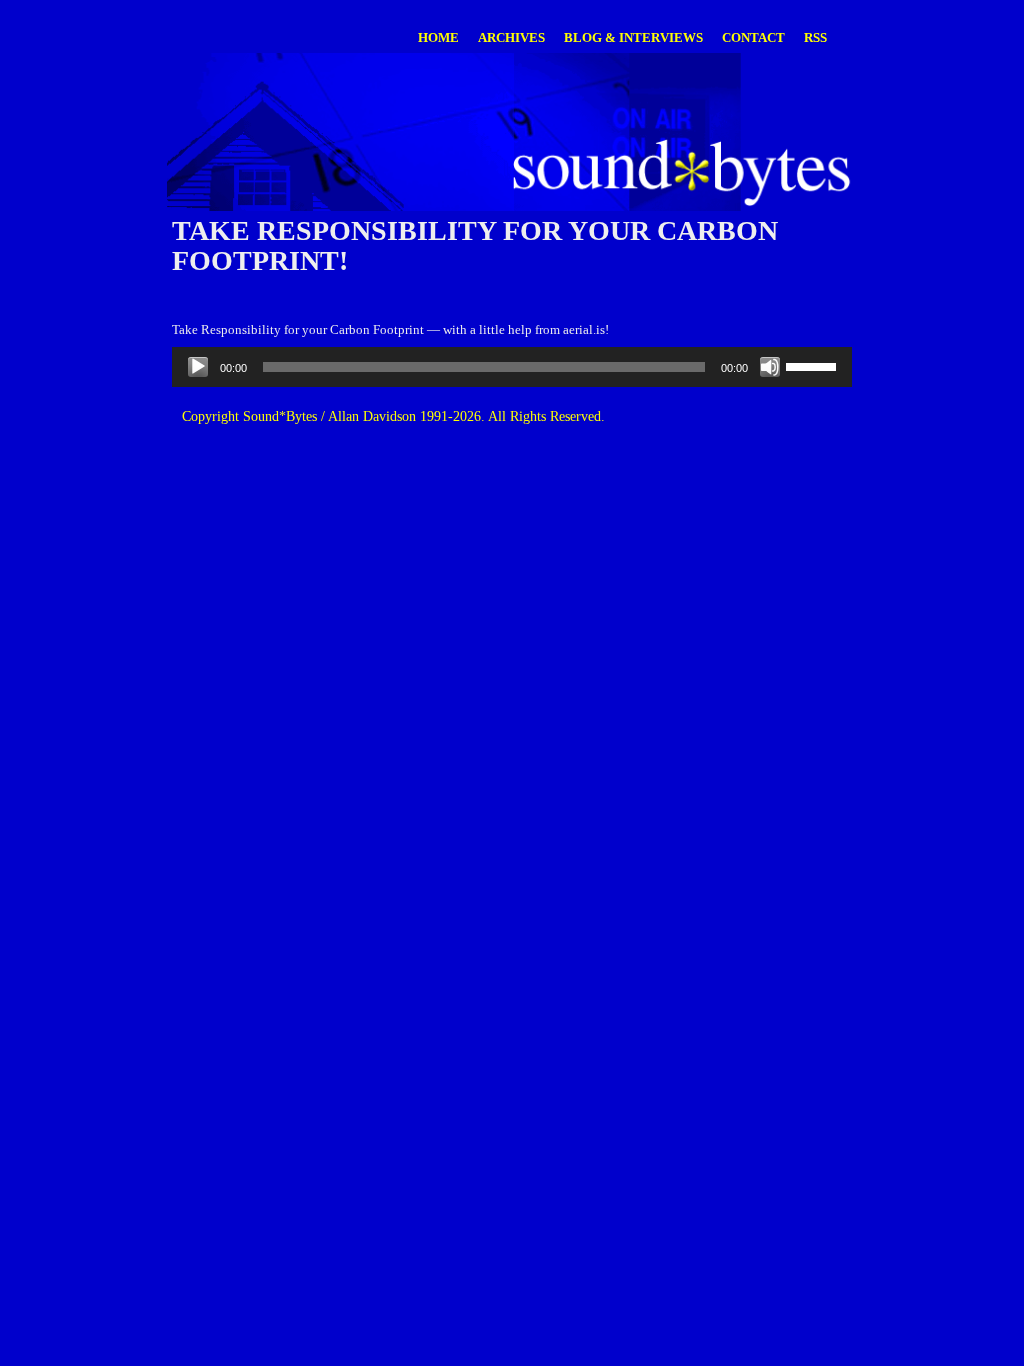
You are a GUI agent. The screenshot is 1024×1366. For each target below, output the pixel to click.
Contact (753, 37)
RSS (815, 37)
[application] (512, 367)
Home (438, 37)
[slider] (814, 365)
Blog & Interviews (633, 37)
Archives (511, 37)
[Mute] (770, 367)
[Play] (198, 367)
